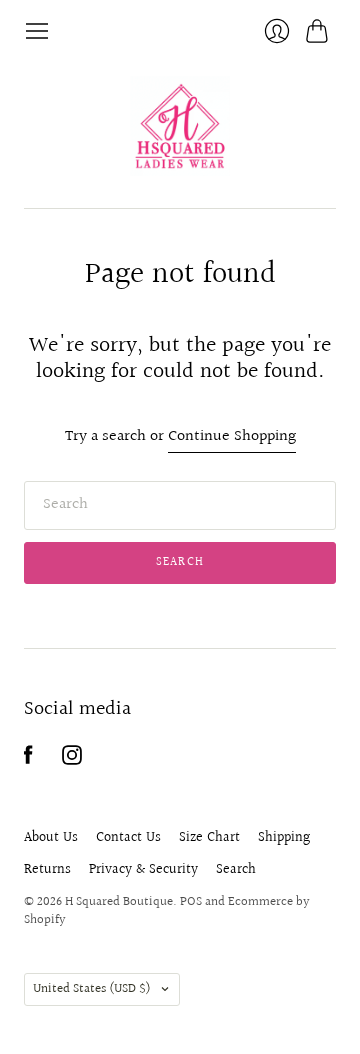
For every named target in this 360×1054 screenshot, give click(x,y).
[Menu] (37, 31)
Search (236, 870)
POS (191, 902)
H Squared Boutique (119, 902)
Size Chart (209, 838)
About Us (51, 838)
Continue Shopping (232, 437)
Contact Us (128, 838)
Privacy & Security (143, 870)
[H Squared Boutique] (180, 126)
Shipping (284, 838)
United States (92, 989)
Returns (47, 870)
